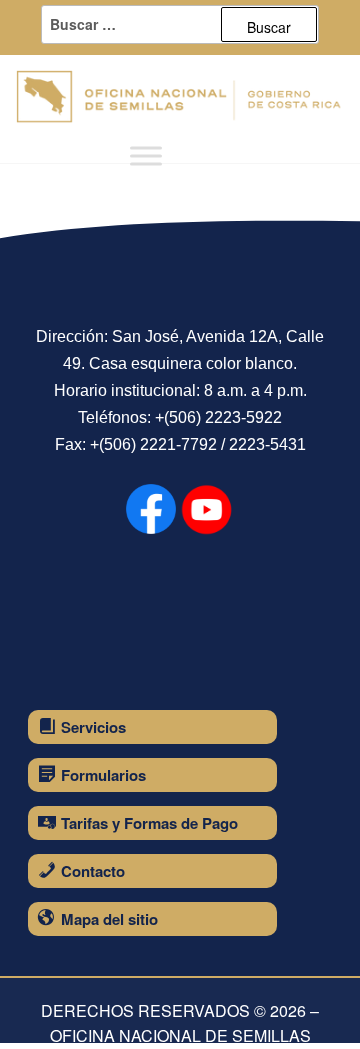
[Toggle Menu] (146, 156)
